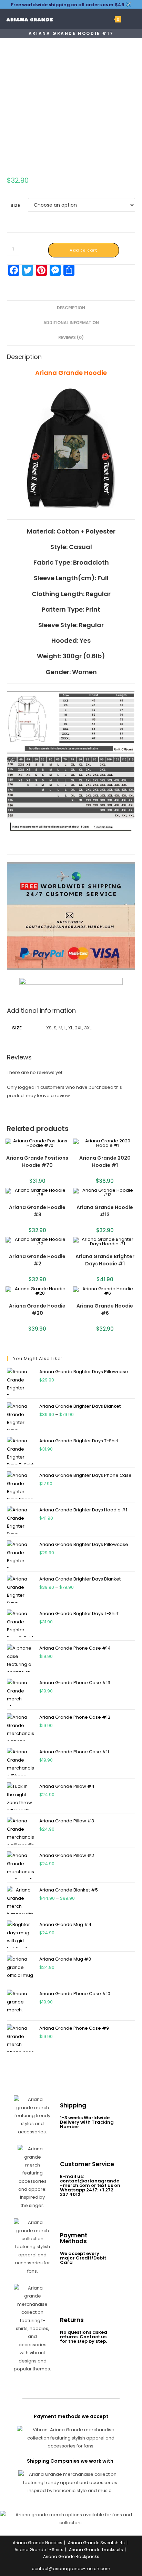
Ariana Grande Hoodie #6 (105, 1309)
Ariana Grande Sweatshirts (96, 2543)
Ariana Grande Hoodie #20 (37, 1309)
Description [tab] (71, 308)
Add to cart (84, 250)
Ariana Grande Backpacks (71, 2556)
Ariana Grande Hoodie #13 (105, 1211)
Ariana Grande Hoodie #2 (37, 1260)
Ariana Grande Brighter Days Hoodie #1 (105, 1260)
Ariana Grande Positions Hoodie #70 (37, 1162)
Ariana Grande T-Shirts (39, 2550)
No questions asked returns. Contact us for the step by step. (84, 2337)
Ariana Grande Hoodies (38, 2543)
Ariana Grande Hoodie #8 (37, 1211)
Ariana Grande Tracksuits (96, 2550)
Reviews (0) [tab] (71, 338)
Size (15, 205)
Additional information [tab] (71, 323)
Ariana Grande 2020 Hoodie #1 (105, 1162)
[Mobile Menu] (127, 19)
